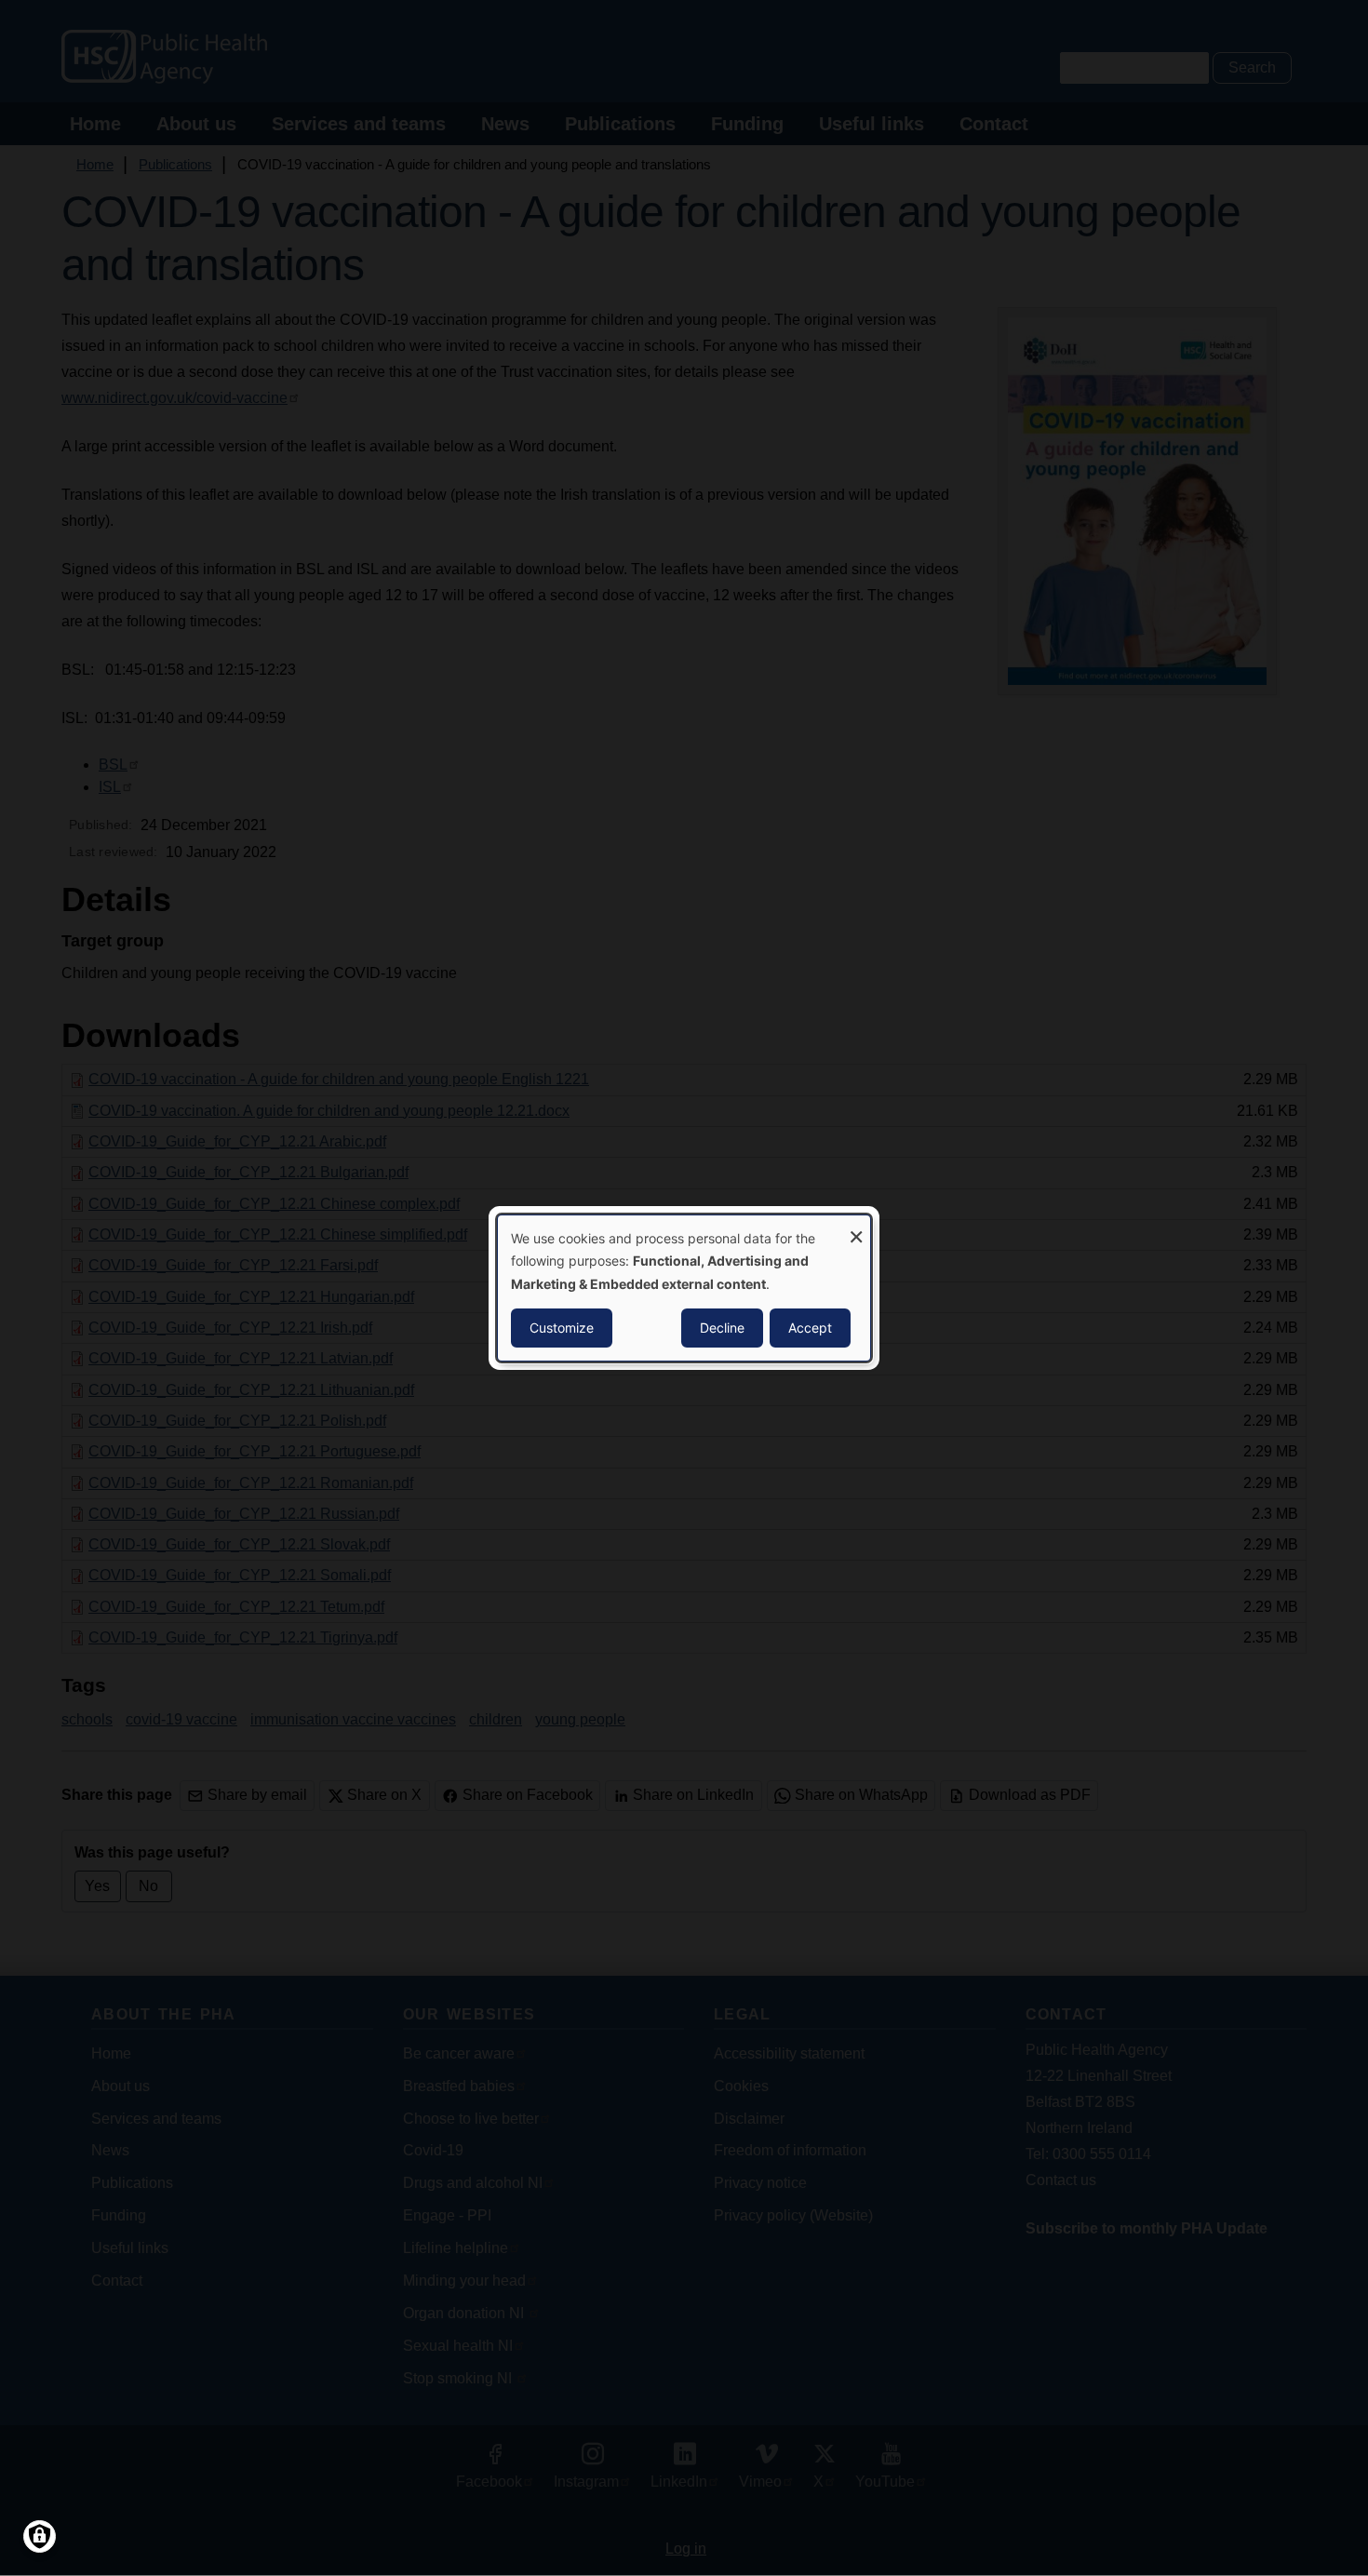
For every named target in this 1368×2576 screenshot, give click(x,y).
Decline (722, 1328)
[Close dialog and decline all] (856, 1227)
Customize (562, 1328)
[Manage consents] (40, 2536)
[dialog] (684, 1288)
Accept (810, 1328)
